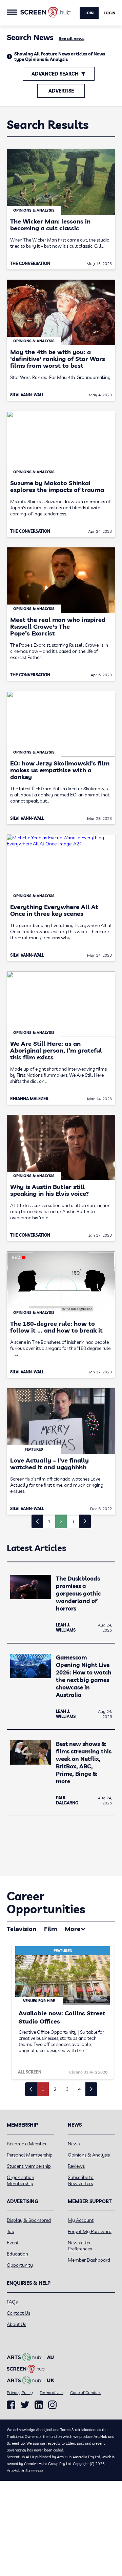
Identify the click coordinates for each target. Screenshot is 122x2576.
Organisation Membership (21, 2180)
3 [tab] (67, 2089)
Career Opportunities (46, 1903)
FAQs (12, 2302)
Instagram (52, 2405)
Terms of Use (52, 2392)
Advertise (61, 91)
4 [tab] (79, 2089)
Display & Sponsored (29, 2220)
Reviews (76, 2166)
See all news (72, 38)
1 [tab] (43, 2089)
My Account (81, 2220)
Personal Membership (30, 2155)
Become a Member (27, 2144)
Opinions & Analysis (89, 2155)
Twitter (25, 2405)
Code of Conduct (86, 2392)
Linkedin (39, 2405)
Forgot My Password (90, 2231)
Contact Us (18, 2313)
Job (11, 2231)
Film (50, 1929)
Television (22, 1929)
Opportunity (20, 2265)
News (74, 2144)
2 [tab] (55, 2089)
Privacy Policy (20, 2392)
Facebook (11, 2405)
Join (89, 13)
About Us (16, 2324)
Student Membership (29, 2166)
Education (17, 2254)
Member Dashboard (89, 2260)
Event (13, 2243)
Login (109, 13)
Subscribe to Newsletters (81, 2180)
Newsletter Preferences (80, 2246)
